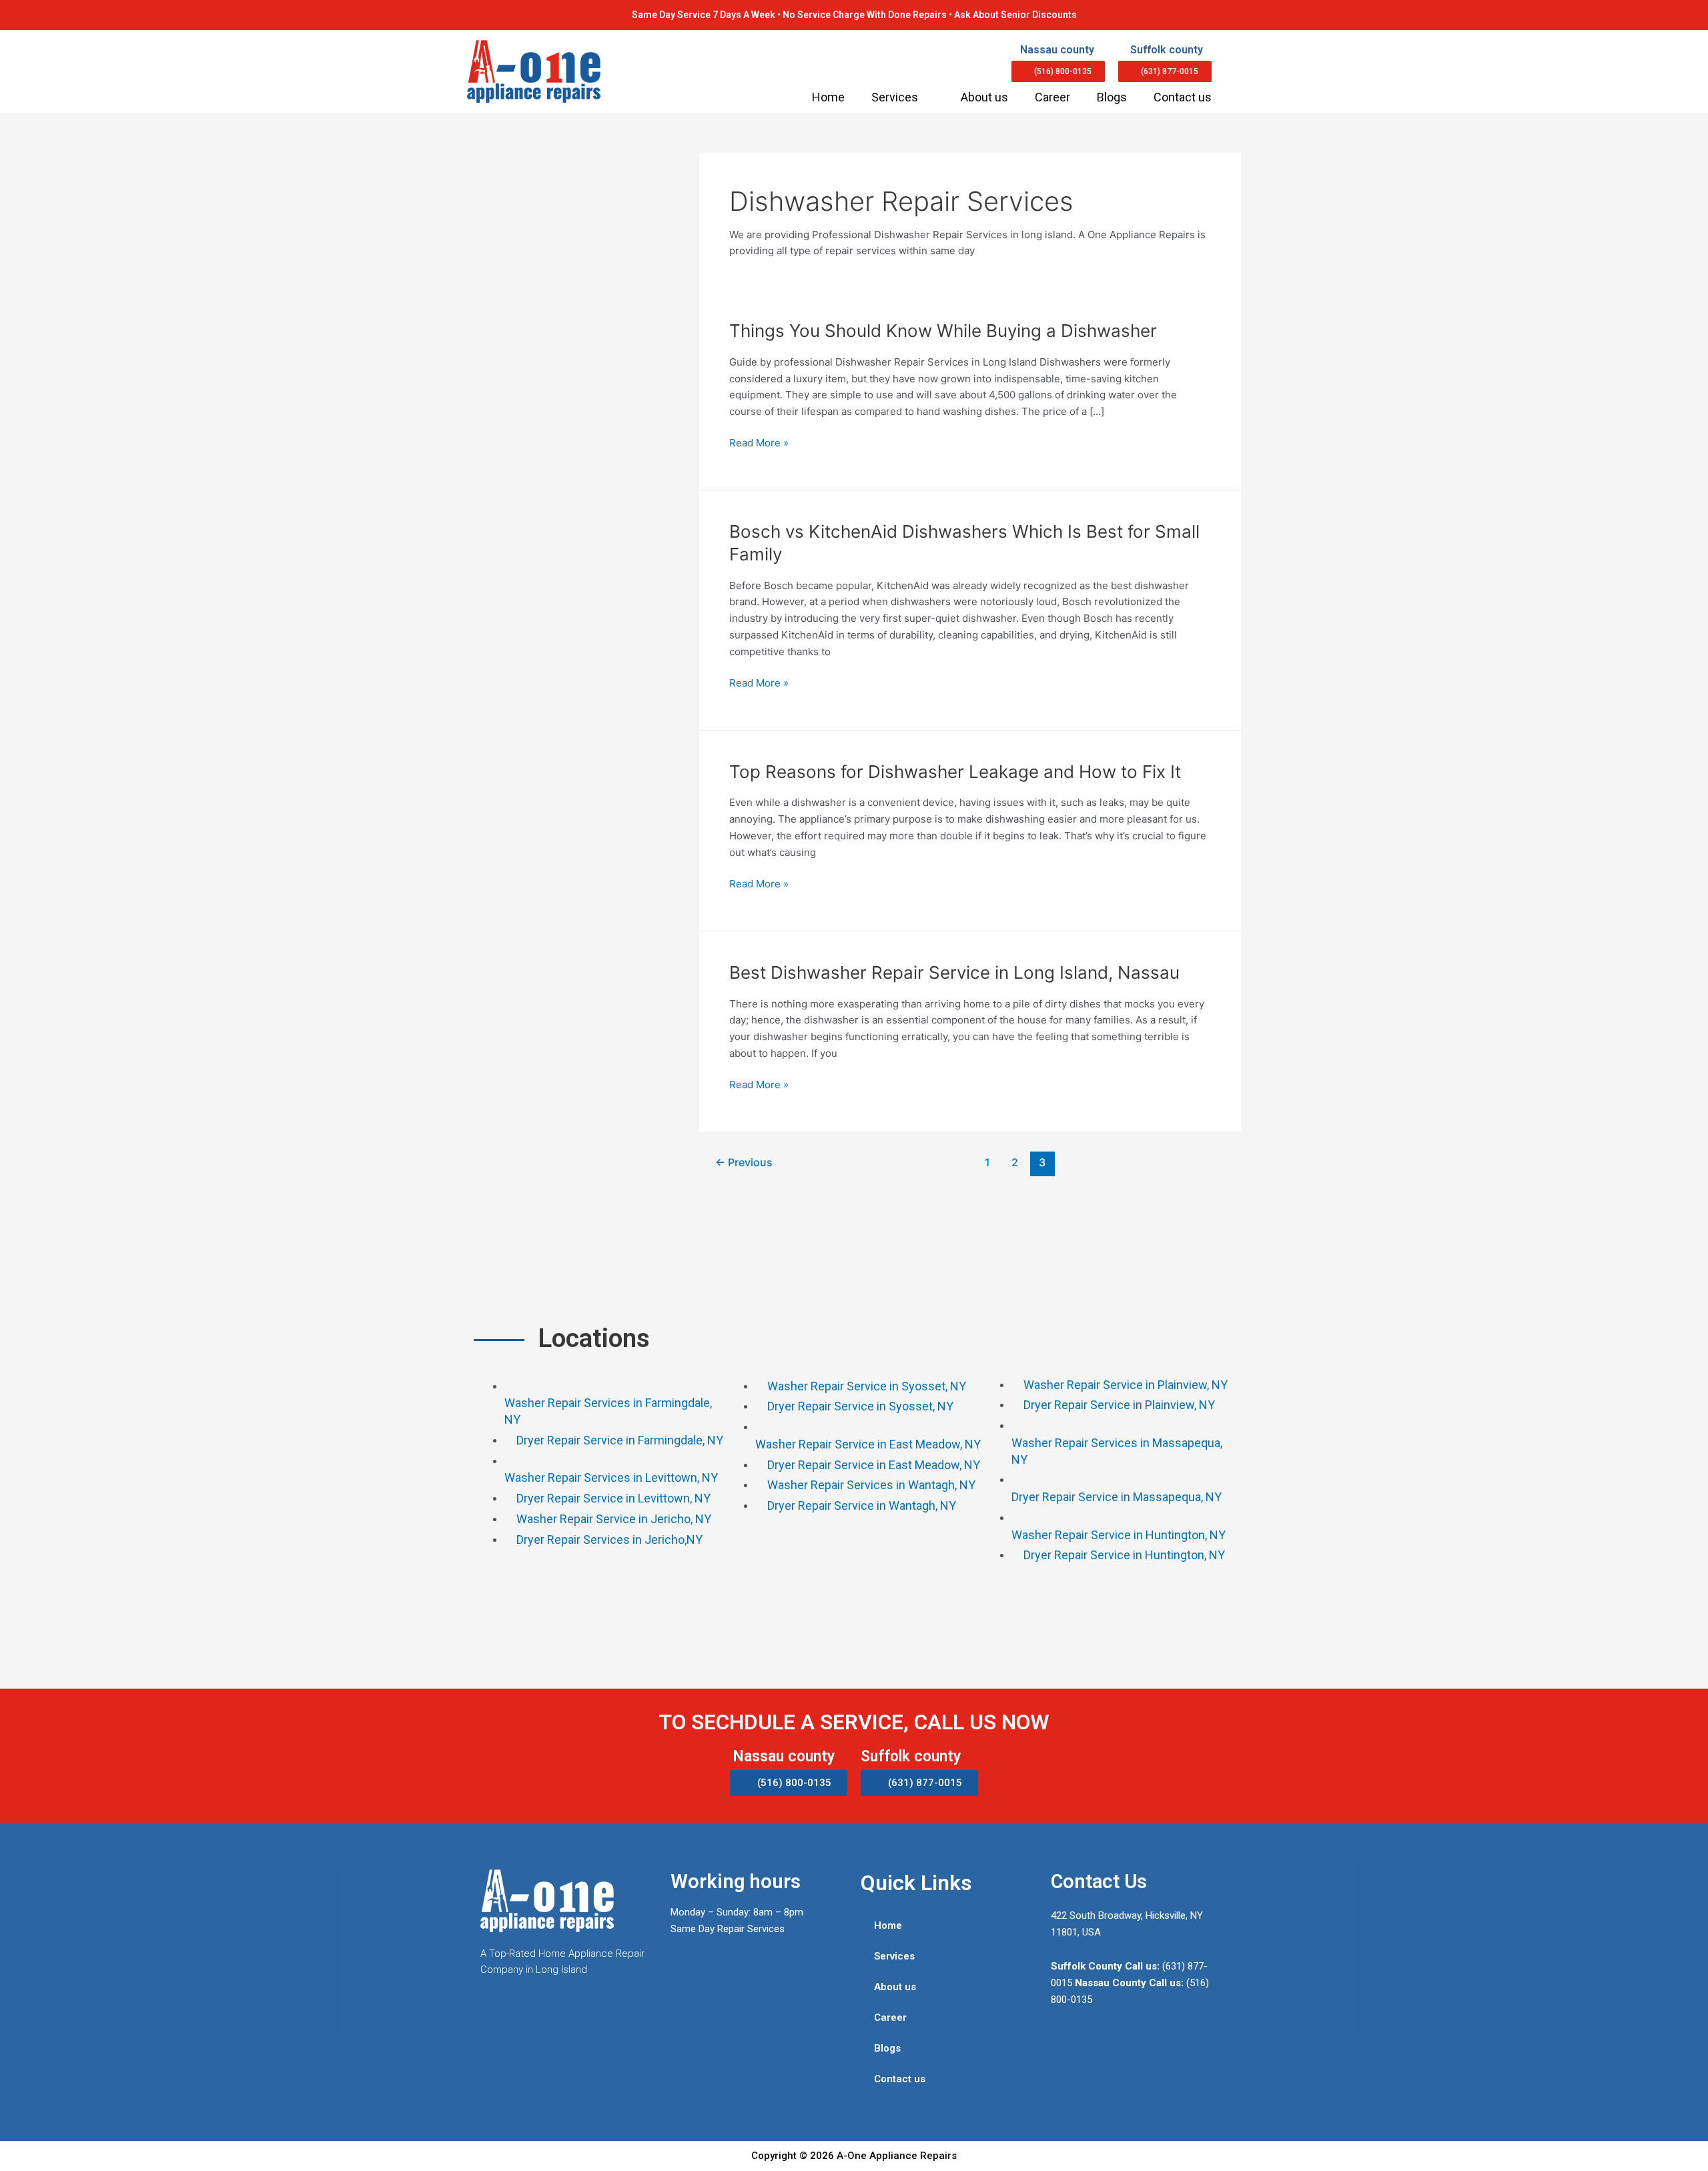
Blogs (1112, 97)
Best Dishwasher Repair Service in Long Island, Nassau (954, 972)
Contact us (1183, 97)
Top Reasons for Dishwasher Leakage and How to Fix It (955, 772)
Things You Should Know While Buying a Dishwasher (943, 331)
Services (895, 97)
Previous (744, 1163)
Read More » (759, 442)
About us (984, 97)
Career (1052, 97)
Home (828, 97)
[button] (1058, 71)
